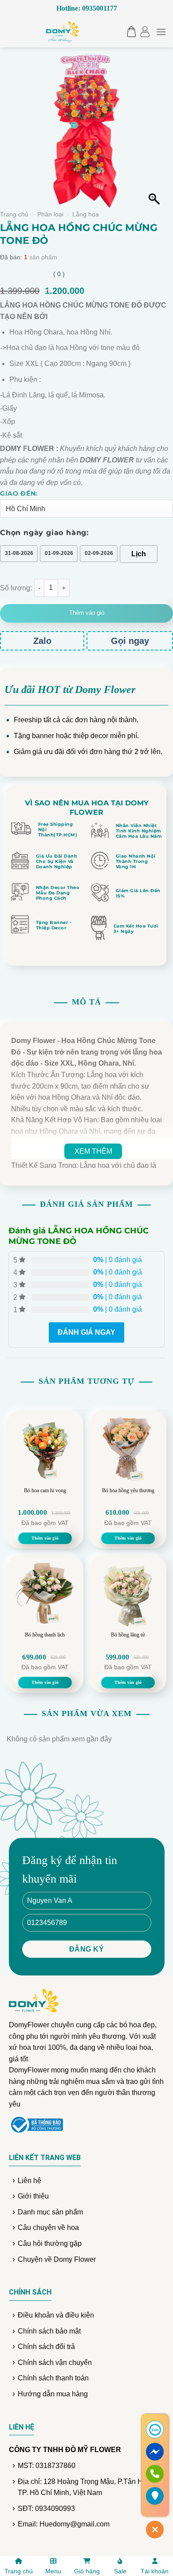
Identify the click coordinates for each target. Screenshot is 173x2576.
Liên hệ (29, 2181)
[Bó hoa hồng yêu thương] (128, 1449)
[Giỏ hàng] (129, 32)
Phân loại (50, 214)
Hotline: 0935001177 (87, 8)
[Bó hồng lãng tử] (128, 1593)
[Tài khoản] (145, 32)
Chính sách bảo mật (49, 2331)
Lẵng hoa (86, 214)
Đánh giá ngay (86, 1332)
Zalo (42, 641)
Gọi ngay (130, 641)
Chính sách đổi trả (46, 2347)
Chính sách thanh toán (53, 2378)
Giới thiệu (33, 2196)
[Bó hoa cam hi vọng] (45, 1449)
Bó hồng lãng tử (128, 1635)
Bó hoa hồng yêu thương (128, 1490)
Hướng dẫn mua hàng (53, 2394)
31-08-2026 (19, 553)
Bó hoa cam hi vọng (45, 1490)
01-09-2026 (59, 553)
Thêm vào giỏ (87, 613)
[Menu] (161, 32)
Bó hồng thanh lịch (45, 1635)
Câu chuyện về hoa (48, 2228)
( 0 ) (59, 274)
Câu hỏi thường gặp (50, 2243)
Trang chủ (14, 214)
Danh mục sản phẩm (50, 2212)
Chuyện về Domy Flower (57, 2259)
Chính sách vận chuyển (55, 2362)
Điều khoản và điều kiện (56, 2315)
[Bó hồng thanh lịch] (45, 1593)
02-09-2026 (99, 553)
